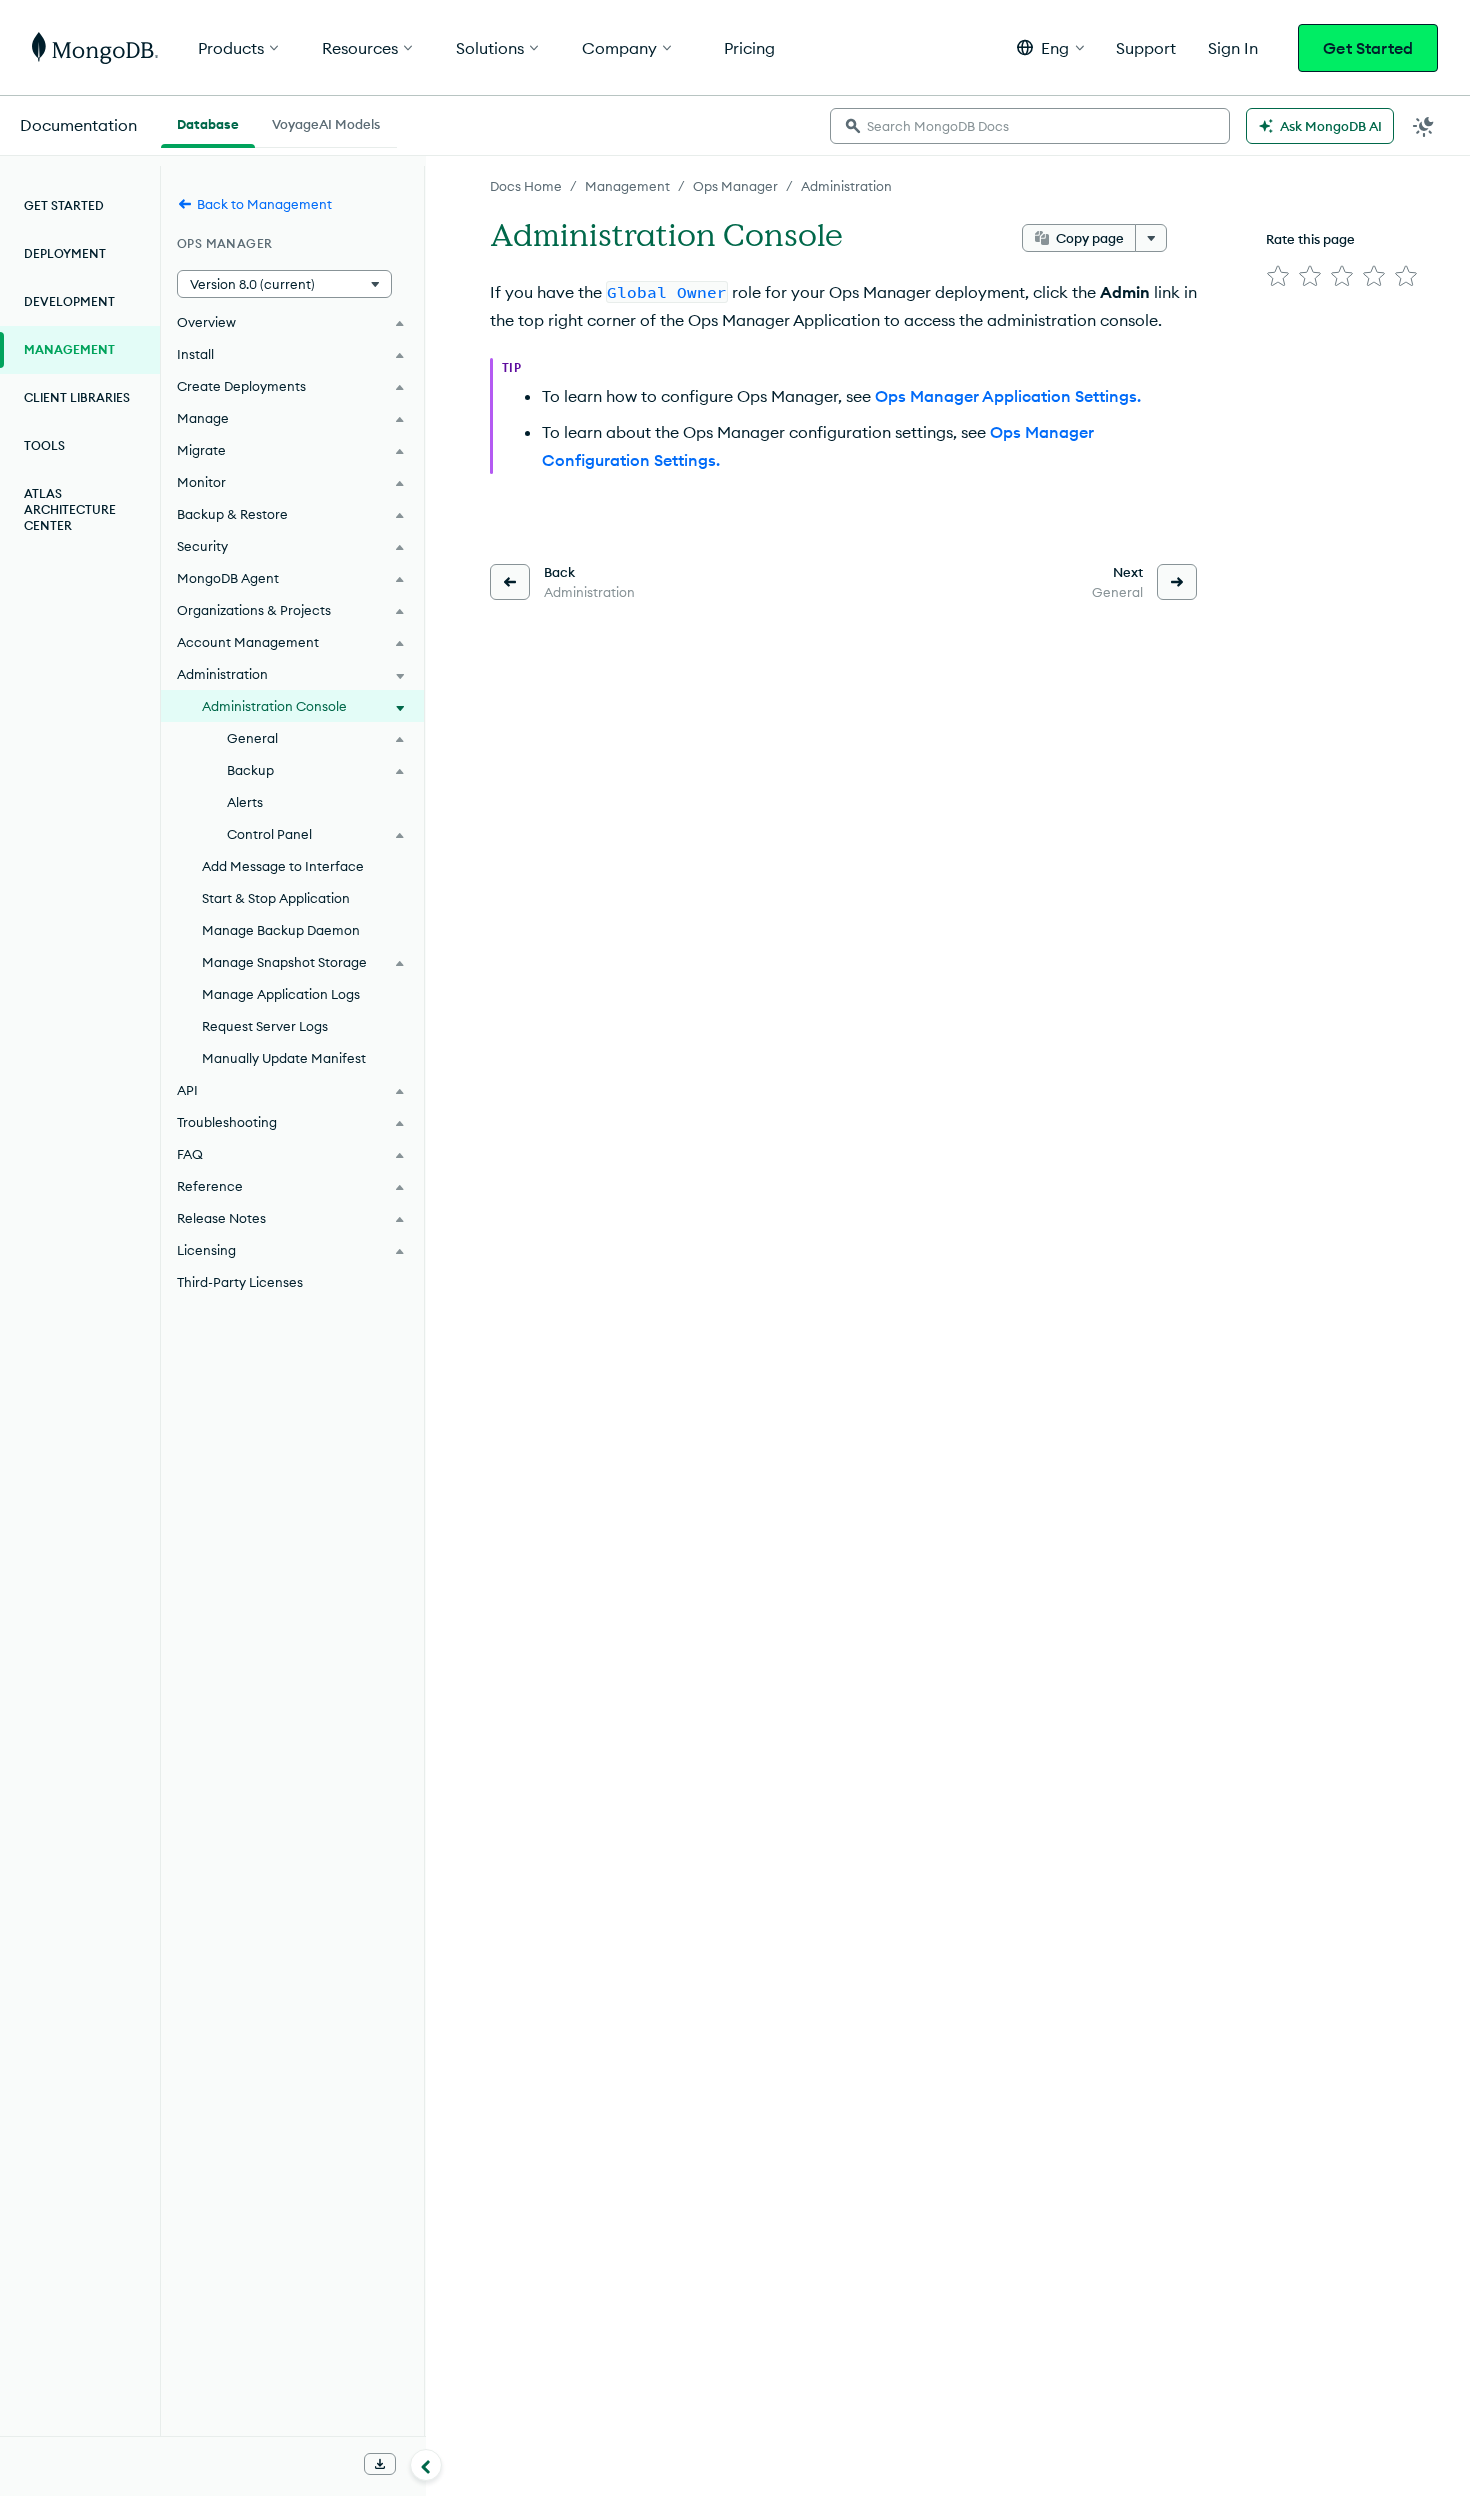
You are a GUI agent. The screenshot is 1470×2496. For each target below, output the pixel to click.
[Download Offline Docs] (380, 2464)
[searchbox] (1030, 126)
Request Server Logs (265, 1026)
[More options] (1151, 238)
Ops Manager (735, 186)
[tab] (208, 122)
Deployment (65, 253)
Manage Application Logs (281, 994)
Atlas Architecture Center (70, 509)
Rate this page (1310, 239)
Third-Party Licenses (240, 1282)
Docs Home (526, 186)
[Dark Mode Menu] (1424, 126)
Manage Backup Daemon (281, 930)
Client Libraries (77, 397)
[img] (1278, 276)
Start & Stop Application (276, 898)
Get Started (1368, 48)
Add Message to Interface (283, 866)
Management (627, 186)
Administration (846, 186)
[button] (1050, 47)
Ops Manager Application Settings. (1008, 396)
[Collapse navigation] (426, 2465)
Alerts (245, 802)
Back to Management (264, 204)
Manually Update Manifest (284, 1058)
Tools (44, 445)
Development (69, 301)
